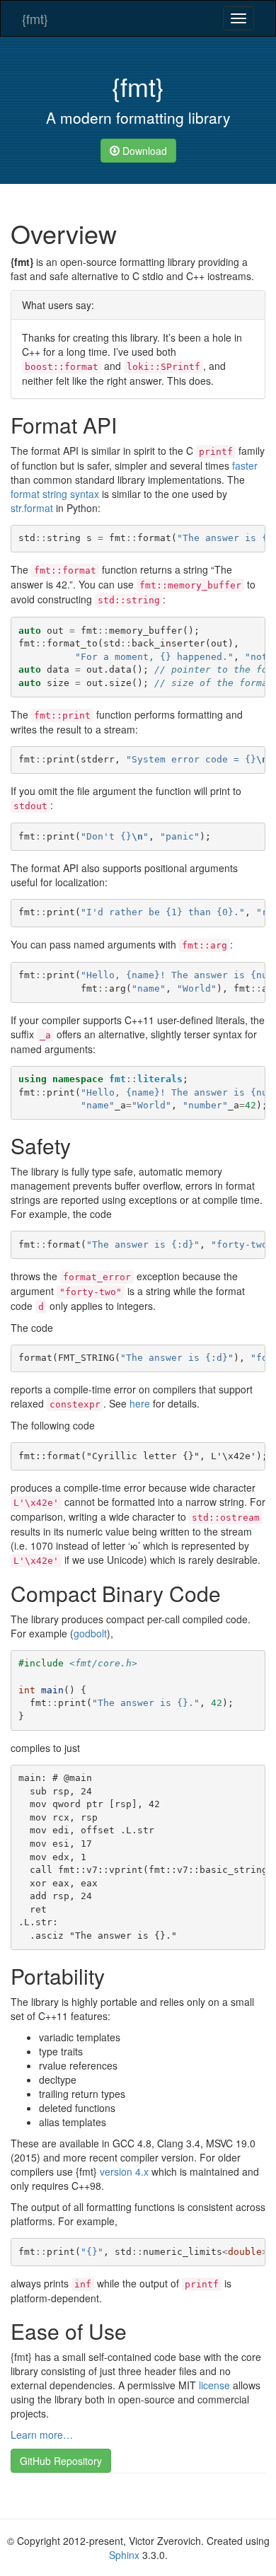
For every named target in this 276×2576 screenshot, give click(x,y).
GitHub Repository (61, 2461)
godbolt (90, 1633)
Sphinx (124, 2555)
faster (245, 465)
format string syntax (55, 494)
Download (143, 151)
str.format (32, 508)
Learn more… (42, 2435)
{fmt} (35, 18)
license (214, 2385)
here (140, 1403)
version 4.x (124, 2171)
